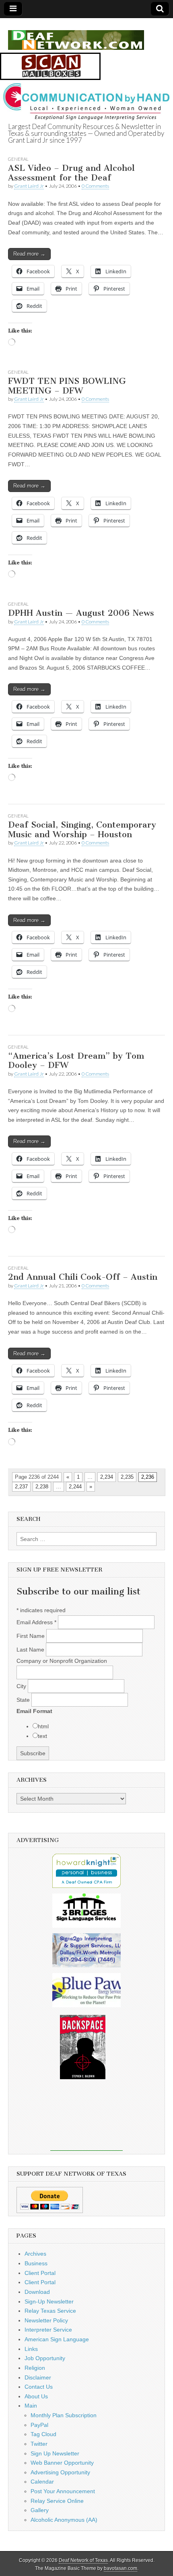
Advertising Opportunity (60, 2472)
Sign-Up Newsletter (49, 2301)
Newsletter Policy (46, 2320)
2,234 (107, 1477)
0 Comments (95, 186)
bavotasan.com (120, 2568)
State (24, 1700)
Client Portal (40, 2273)
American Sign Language (57, 2339)
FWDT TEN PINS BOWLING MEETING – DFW (67, 386)
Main (31, 2406)
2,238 (42, 1487)
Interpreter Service (48, 2330)
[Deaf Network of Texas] (76, 36)
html (43, 1726)
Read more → (29, 254)
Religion (35, 2368)
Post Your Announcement (63, 2491)
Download (37, 2292)
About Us (36, 2396)
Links (31, 2349)
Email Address (36, 1622)
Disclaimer (38, 2377)
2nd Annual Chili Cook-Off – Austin (83, 1277)
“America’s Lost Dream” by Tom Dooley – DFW (76, 1061)
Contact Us (39, 2387)
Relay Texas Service (50, 2311)
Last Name (31, 1650)
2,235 (127, 1477)
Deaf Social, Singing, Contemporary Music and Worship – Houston (82, 829)
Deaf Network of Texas (83, 2560)
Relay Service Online (57, 2501)
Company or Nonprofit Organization (62, 1661)
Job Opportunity (45, 2358)
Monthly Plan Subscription (64, 2415)
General (18, 159)
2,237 (21, 1487)
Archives (35, 2254)
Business (36, 2263)
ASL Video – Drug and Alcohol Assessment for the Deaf (71, 173)
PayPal (39, 2425)
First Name (31, 1636)
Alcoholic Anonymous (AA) (64, 2520)
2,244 (75, 1487)
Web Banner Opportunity (62, 2463)
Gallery (40, 2510)
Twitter (39, 2444)
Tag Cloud (43, 2434)
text (42, 1736)
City (22, 1686)
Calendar (42, 2482)
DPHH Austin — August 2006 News (81, 613)
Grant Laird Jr (29, 186)
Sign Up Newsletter (55, 2453)
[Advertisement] (86, 2121)
